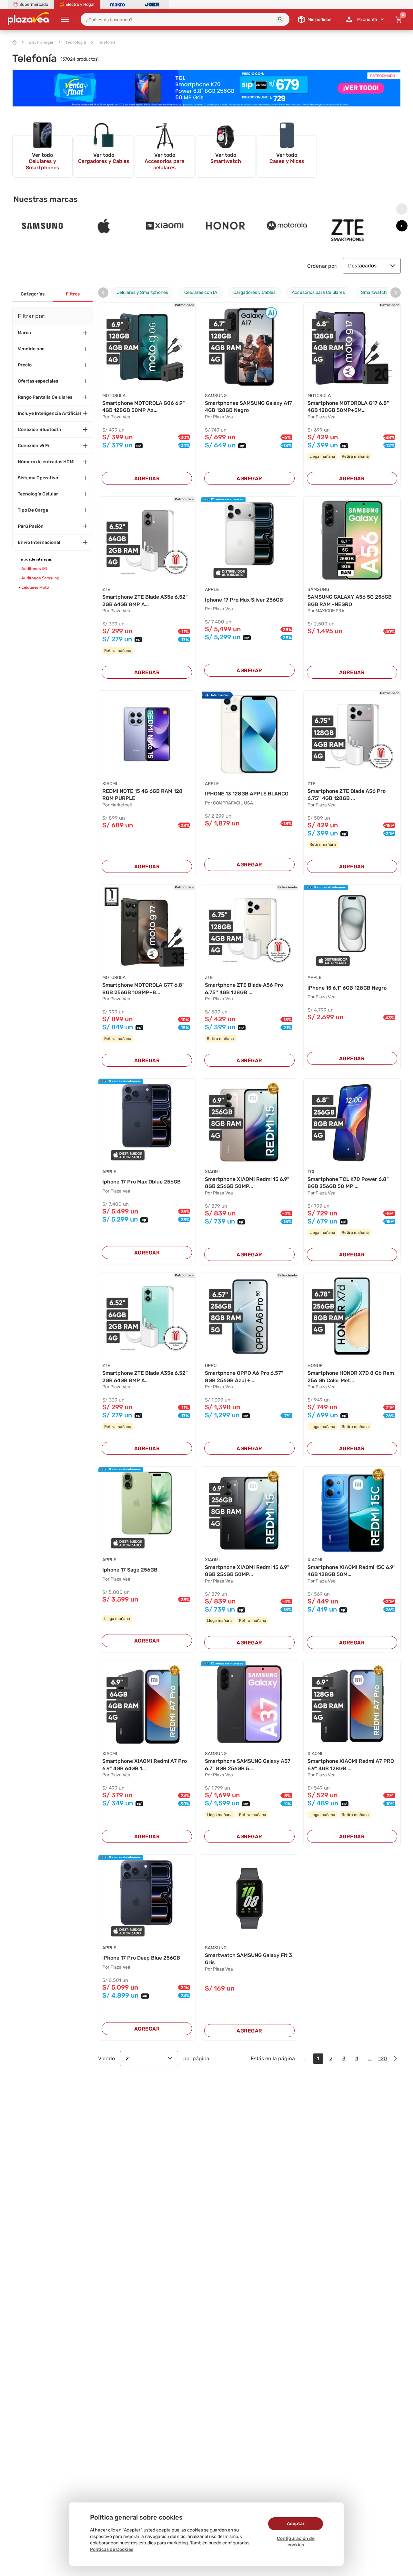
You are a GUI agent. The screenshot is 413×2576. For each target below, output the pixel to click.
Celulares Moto (35, 587)
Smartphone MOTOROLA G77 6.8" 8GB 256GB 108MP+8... (143, 988)
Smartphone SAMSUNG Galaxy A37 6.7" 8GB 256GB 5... (248, 1765)
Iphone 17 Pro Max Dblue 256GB (141, 1182)
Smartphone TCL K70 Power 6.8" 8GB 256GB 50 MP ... (348, 1183)
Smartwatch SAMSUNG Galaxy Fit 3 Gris (248, 1959)
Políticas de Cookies (112, 2549)
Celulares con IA (201, 292)
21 (128, 2058)
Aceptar (296, 2524)
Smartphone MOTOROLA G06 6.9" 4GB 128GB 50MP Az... (144, 407)
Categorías (33, 294)
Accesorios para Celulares (318, 292)
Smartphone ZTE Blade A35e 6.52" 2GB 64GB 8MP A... (145, 600)
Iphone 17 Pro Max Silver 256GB (244, 600)
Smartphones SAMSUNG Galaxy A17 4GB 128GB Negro (248, 407)
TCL (312, 1172)
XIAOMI (110, 784)
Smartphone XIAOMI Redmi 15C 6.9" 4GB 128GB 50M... (352, 1571)
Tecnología (76, 42)
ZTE (106, 589)
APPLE (212, 589)
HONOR (315, 1366)
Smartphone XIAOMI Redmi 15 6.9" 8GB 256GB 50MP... (247, 1183)
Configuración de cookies (296, 2542)
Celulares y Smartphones (142, 292)
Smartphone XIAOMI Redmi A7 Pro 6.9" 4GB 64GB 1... (145, 1765)
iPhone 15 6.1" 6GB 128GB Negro (347, 988)
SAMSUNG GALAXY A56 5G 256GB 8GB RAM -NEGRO (350, 600)
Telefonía (107, 42)
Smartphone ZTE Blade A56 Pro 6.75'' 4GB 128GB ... (347, 795)
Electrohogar (41, 42)
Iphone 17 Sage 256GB (130, 1570)
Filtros (73, 294)
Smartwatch (374, 292)
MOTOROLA (114, 396)
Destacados (362, 266)
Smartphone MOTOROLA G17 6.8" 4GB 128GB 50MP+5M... (348, 407)
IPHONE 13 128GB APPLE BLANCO (247, 794)
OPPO (211, 1366)
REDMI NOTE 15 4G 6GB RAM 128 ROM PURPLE (142, 795)
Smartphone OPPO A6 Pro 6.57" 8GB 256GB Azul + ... (244, 1377)
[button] (280, 19)
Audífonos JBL (35, 569)
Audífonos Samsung (40, 578)
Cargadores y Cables (254, 292)
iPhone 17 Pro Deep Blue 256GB (141, 1958)
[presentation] (402, 209)
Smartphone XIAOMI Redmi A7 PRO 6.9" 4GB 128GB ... (351, 1765)
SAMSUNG (216, 396)
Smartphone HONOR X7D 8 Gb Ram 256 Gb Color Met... (351, 1377)
